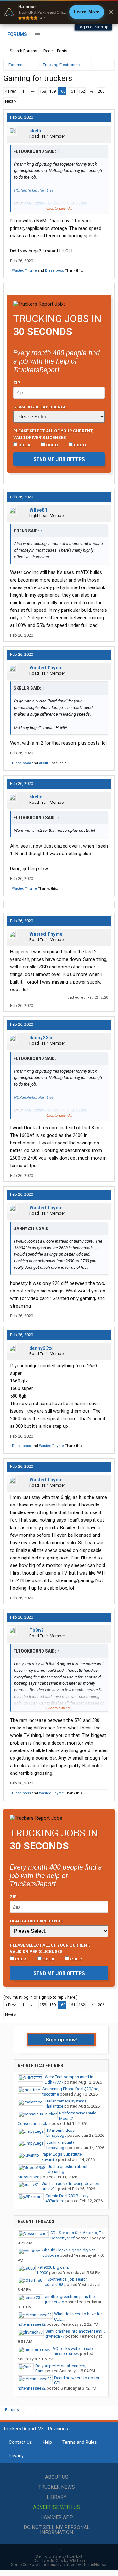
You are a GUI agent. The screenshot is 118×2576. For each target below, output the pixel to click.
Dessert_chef (62, 2238)
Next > (11, 101)
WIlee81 (38, 510)
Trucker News (57, 2487)
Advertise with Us (56, 2507)
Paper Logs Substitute (62, 2154)
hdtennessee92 (32, 2324)
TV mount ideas (60, 2130)
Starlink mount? (60, 2142)
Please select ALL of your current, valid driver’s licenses (53, 434)
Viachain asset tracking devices (70, 2184)
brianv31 (49, 2189)
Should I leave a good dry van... (70, 2250)
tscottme (51, 2094)
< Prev (10, 91)
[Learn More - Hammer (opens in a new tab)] (59, 12)
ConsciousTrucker (34, 2123)
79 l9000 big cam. (53, 2267)
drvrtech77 (55, 2336)
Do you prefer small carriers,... (62, 2366)
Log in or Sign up (93, 27)
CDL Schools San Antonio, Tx (77, 2233)
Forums (17, 34)
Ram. (40, 2371)
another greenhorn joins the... (71, 2297)
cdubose (51, 2255)
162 (82, 91)
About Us (57, 2477)
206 (101, 91)
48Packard (55, 2201)
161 (72, 91)
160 (62, 91)
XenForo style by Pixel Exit (59, 2556)
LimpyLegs (56, 2135)
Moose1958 (28, 2177)
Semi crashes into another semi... (75, 2331)
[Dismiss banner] (111, 12)
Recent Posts (55, 51)
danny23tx (41, 1038)
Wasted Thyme (24, 271)
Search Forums (23, 51)
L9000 (43, 2273)
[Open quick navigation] (105, 65)
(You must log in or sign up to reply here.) (41, 1997)
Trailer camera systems (66, 2101)
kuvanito (49, 2160)
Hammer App (57, 2517)
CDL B (51, 445)
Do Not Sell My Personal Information (57, 2530)
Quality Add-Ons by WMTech (59, 2560)
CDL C (79, 445)
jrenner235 (54, 2302)
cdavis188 (54, 2285)
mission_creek (66, 2354)
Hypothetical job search (66, 2279)
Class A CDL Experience (40, 407)
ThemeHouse (94, 2565)
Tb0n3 (37, 1630)
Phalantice (54, 2106)
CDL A (24, 445)
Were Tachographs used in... (70, 2077)
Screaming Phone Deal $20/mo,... (72, 2089)
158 (43, 91)
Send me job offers (59, 459)
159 (52, 91)
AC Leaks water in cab (73, 2349)
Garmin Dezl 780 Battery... (68, 2196)
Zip (17, 383)
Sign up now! (61, 2040)
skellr (35, 131)
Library (56, 2497)
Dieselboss (54, 271)
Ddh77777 (54, 2082)
